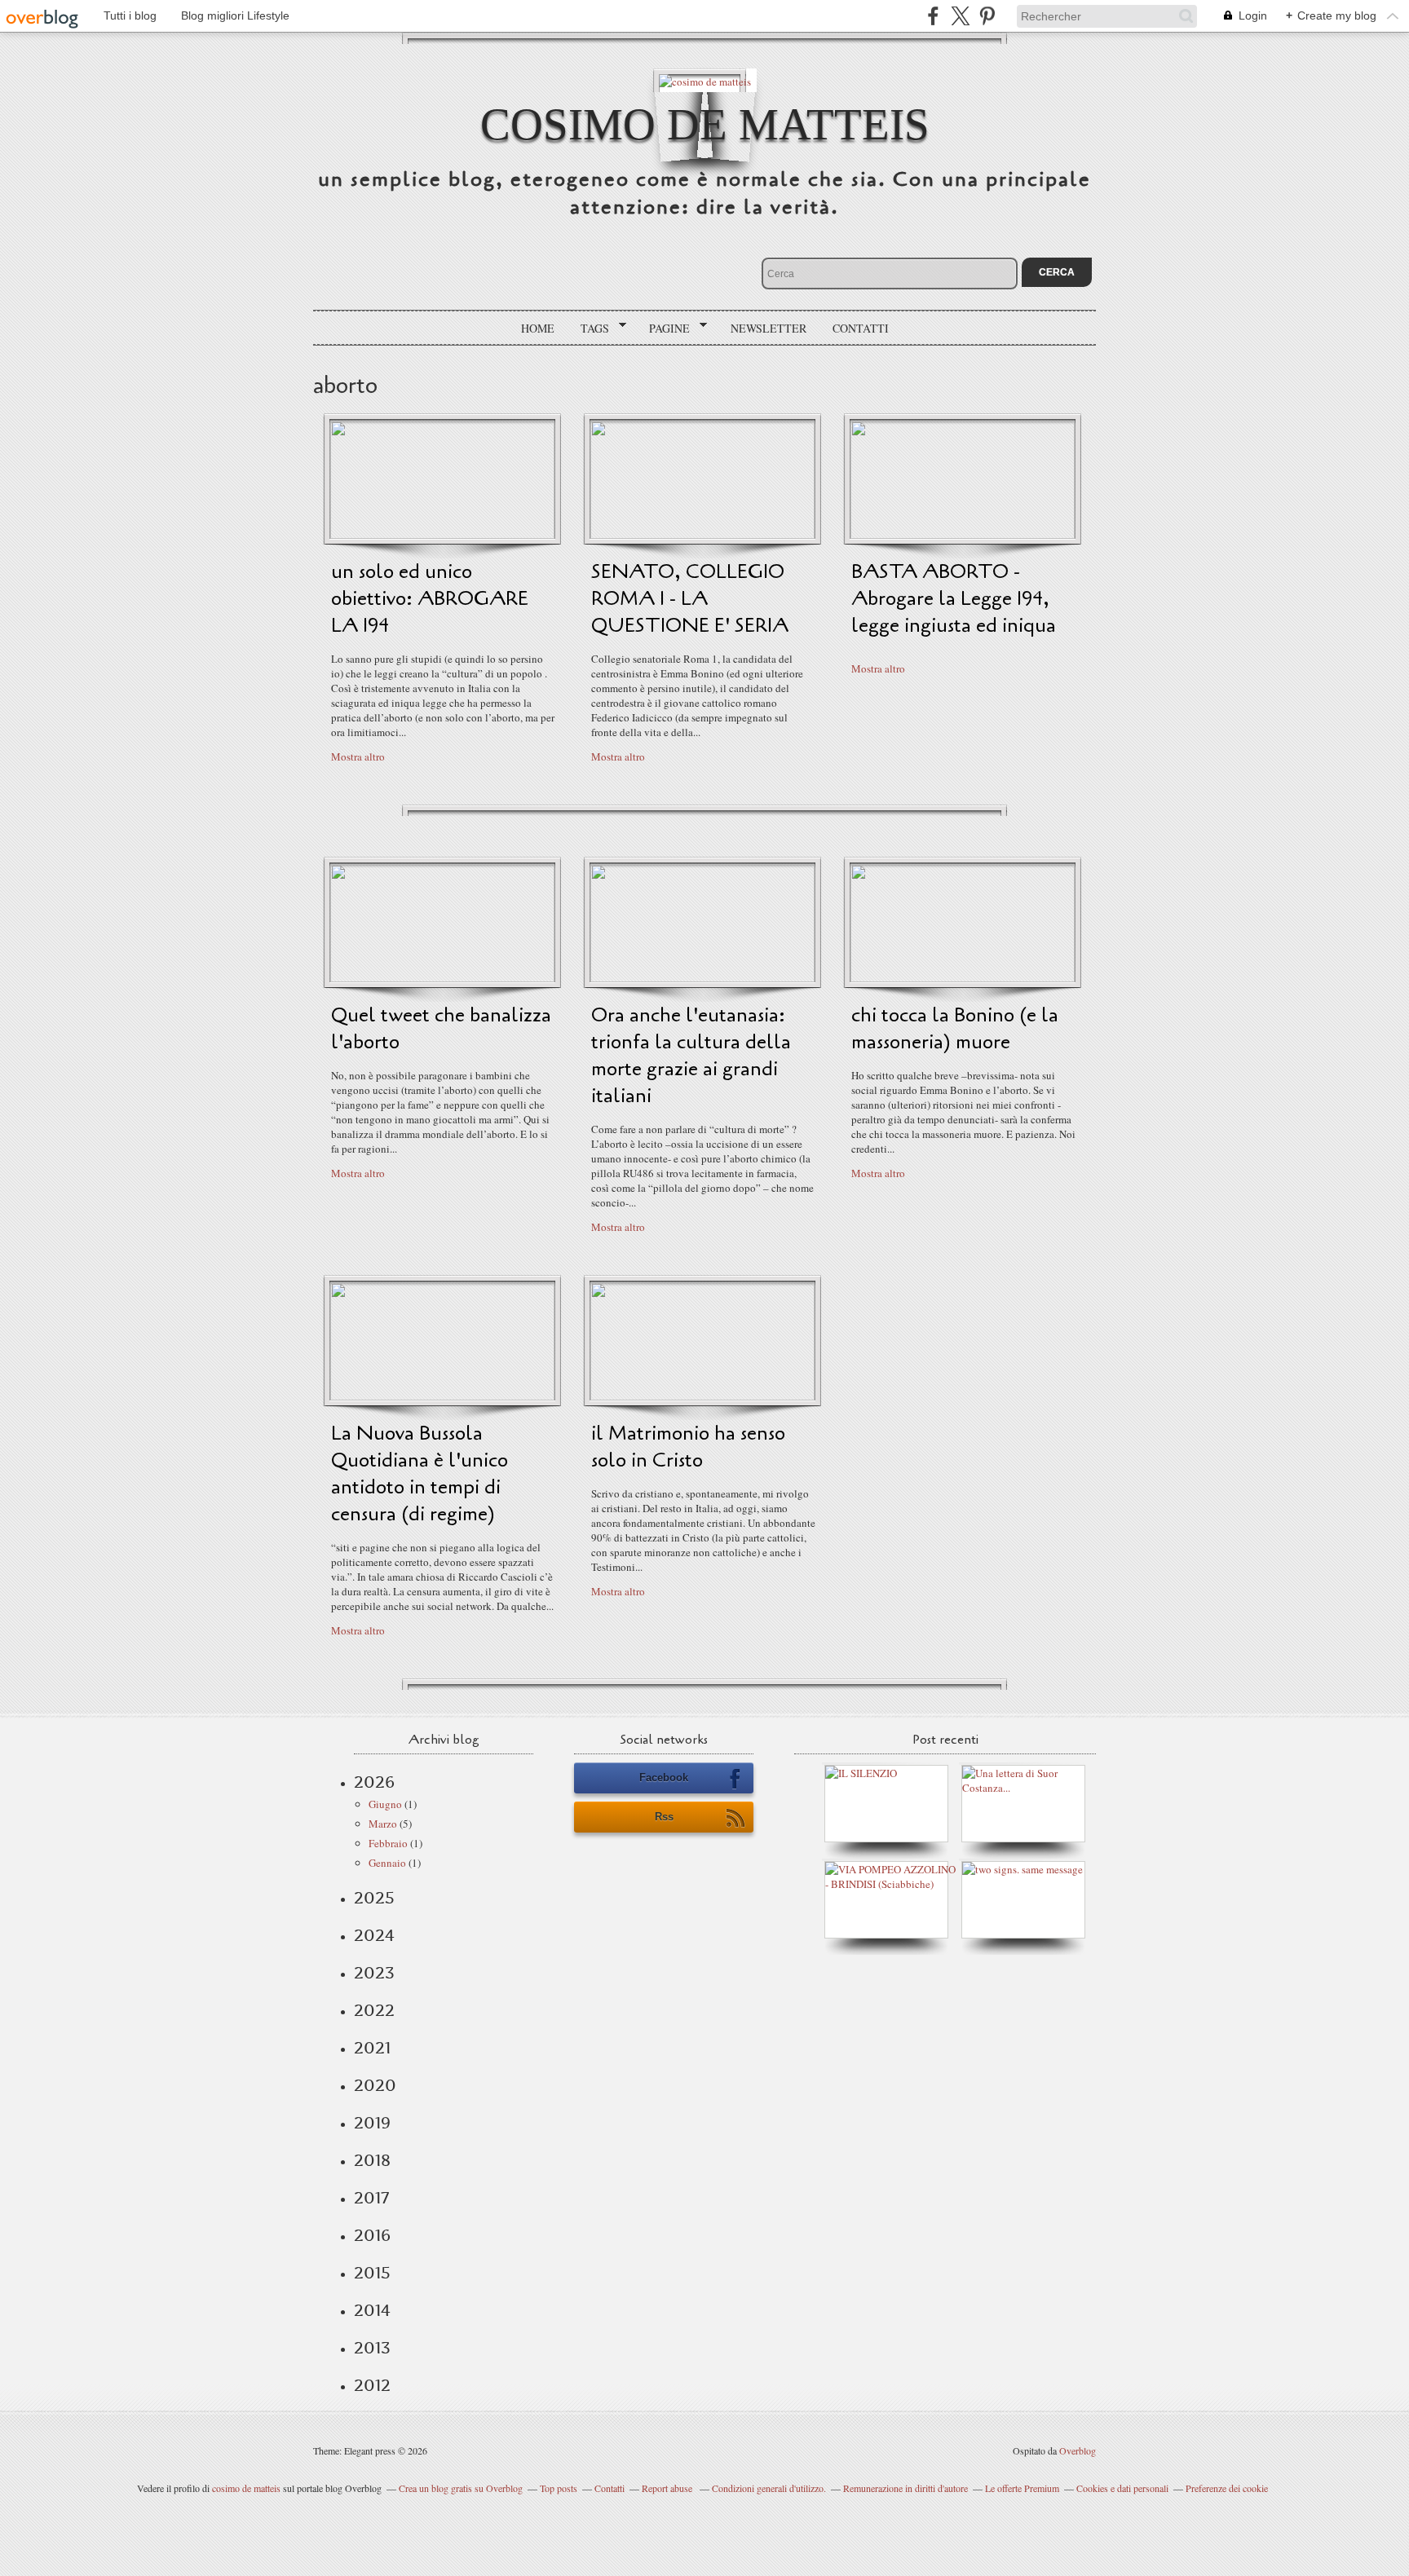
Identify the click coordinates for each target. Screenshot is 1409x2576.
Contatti (861, 328)
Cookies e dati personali (1122, 2488)
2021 (372, 2048)
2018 (372, 2160)
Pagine (664, 329)
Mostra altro (358, 756)
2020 (375, 2085)
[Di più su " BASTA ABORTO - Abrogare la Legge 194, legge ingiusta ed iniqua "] (963, 535)
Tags (589, 329)
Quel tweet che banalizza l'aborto (441, 1029)
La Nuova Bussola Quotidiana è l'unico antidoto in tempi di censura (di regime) (420, 1474)
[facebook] (933, 16)
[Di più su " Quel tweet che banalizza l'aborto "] (442, 978)
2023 (374, 1973)
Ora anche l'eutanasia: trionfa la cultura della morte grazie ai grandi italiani (691, 1056)
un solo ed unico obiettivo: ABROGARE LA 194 (430, 599)
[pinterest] (987, 16)
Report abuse (668, 2488)
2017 (371, 2198)
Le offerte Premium (1022, 2488)
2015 (372, 2273)
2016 (372, 2235)
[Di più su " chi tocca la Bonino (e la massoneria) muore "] (963, 978)
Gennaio (387, 1863)
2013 (372, 2348)
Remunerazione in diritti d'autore (905, 2488)
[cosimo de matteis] (705, 80)
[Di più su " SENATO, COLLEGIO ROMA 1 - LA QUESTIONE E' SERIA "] (702, 535)
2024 (374, 1935)
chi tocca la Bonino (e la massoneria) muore (955, 1029)
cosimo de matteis (705, 124)
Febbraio (388, 1843)
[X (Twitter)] (960, 16)
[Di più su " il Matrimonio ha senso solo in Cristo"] (702, 1396)
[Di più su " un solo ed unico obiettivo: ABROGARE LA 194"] (442, 535)
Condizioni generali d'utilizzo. (769, 2488)
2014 (372, 2310)
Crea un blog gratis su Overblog (461, 2488)
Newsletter (769, 328)
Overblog (1078, 2450)
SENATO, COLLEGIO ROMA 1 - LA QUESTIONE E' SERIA (690, 599)
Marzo (383, 1824)
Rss (664, 1817)
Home (538, 328)
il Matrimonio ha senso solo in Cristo (688, 1447)
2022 (374, 2010)
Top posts (559, 2488)
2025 (374, 1898)
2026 (374, 1782)
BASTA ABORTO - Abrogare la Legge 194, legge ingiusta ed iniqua (954, 599)
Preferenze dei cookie (1227, 2488)
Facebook (664, 1778)
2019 (372, 2123)
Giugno (385, 1804)
